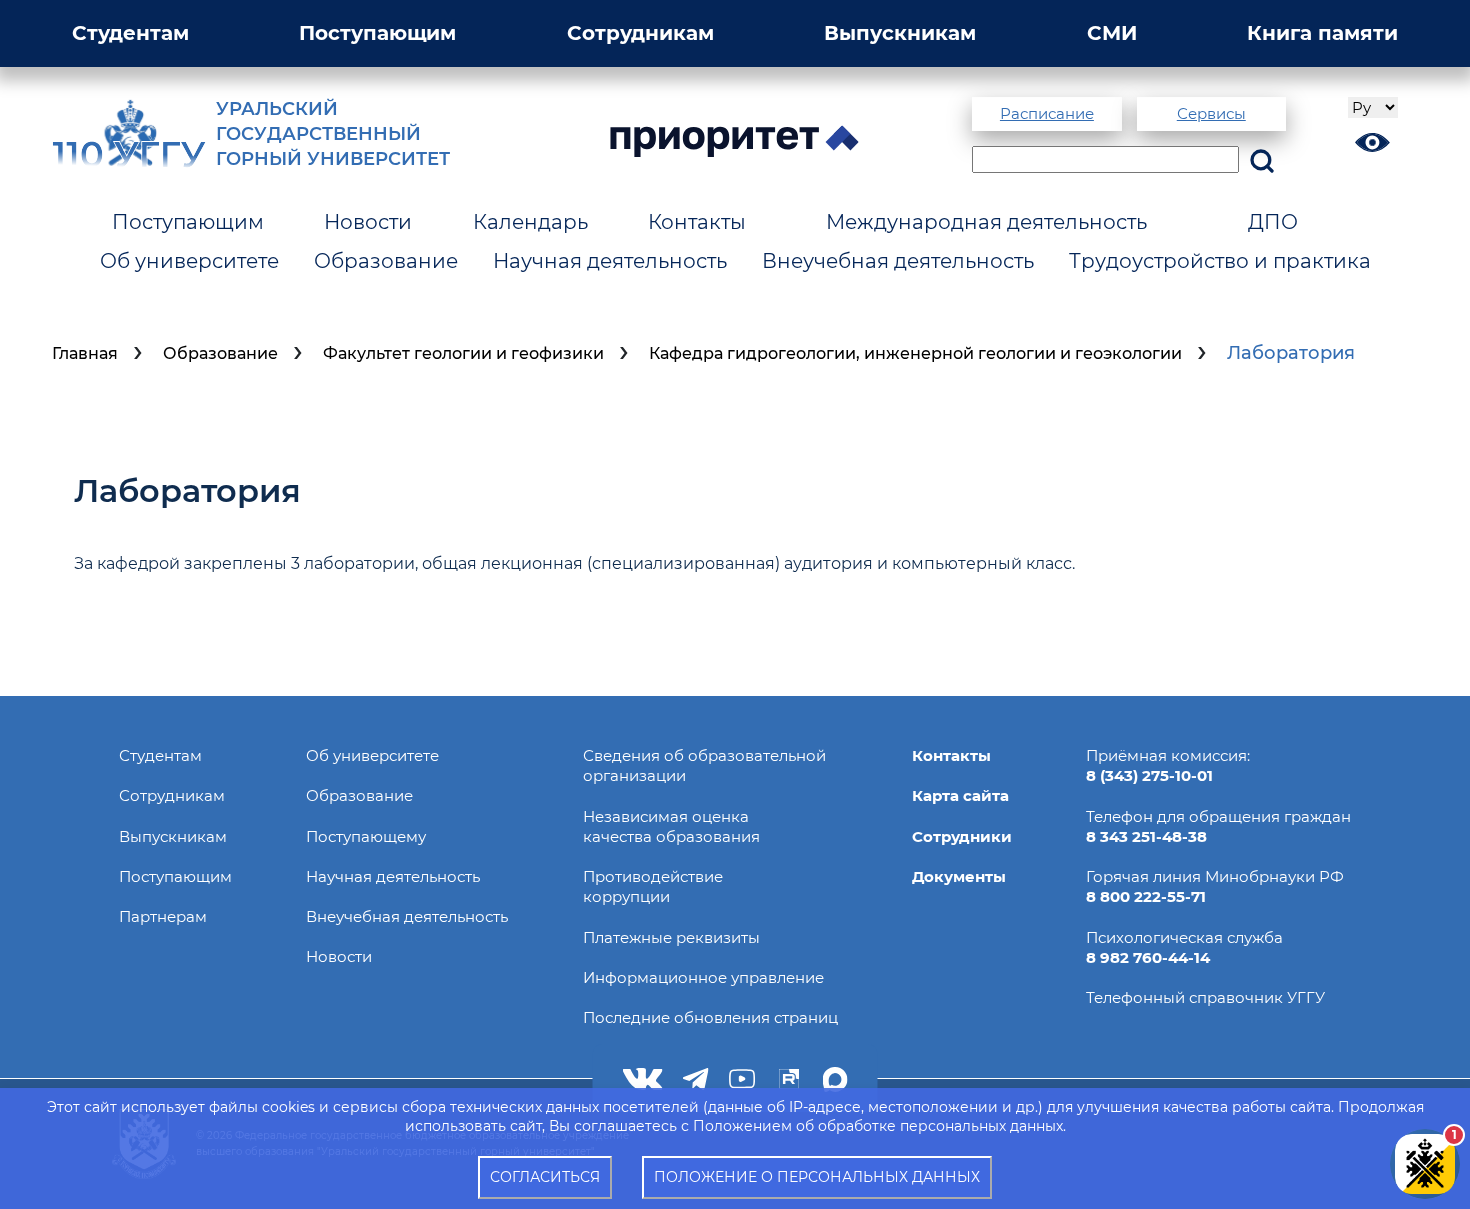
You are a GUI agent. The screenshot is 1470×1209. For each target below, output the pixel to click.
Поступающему (366, 836)
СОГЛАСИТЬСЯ (545, 1177)
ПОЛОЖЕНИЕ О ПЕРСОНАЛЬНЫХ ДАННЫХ (817, 1177)
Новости (368, 222)
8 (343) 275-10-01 (1149, 775)
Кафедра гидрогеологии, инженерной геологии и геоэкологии (915, 353)
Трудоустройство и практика (1220, 261)
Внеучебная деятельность (898, 261)
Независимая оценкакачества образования (671, 826)
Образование (386, 261)
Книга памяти (1322, 33)
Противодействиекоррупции (653, 886)
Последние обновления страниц (710, 1017)
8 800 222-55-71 (1146, 896)
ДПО (1273, 222)
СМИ (1112, 33)
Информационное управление (703, 977)
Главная (85, 353)
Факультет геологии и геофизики (463, 353)
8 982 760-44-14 (1148, 957)
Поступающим (377, 33)
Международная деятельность (986, 222)
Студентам (130, 33)
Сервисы (1211, 113)
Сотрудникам (640, 33)
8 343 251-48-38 (1146, 836)
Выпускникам (900, 33)
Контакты (697, 222)
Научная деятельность (610, 261)
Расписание (1047, 113)
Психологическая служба (1184, 937)
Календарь (530, 222)
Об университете (189, 261)
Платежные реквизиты (671, 937)
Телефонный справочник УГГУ (1205, 997)
